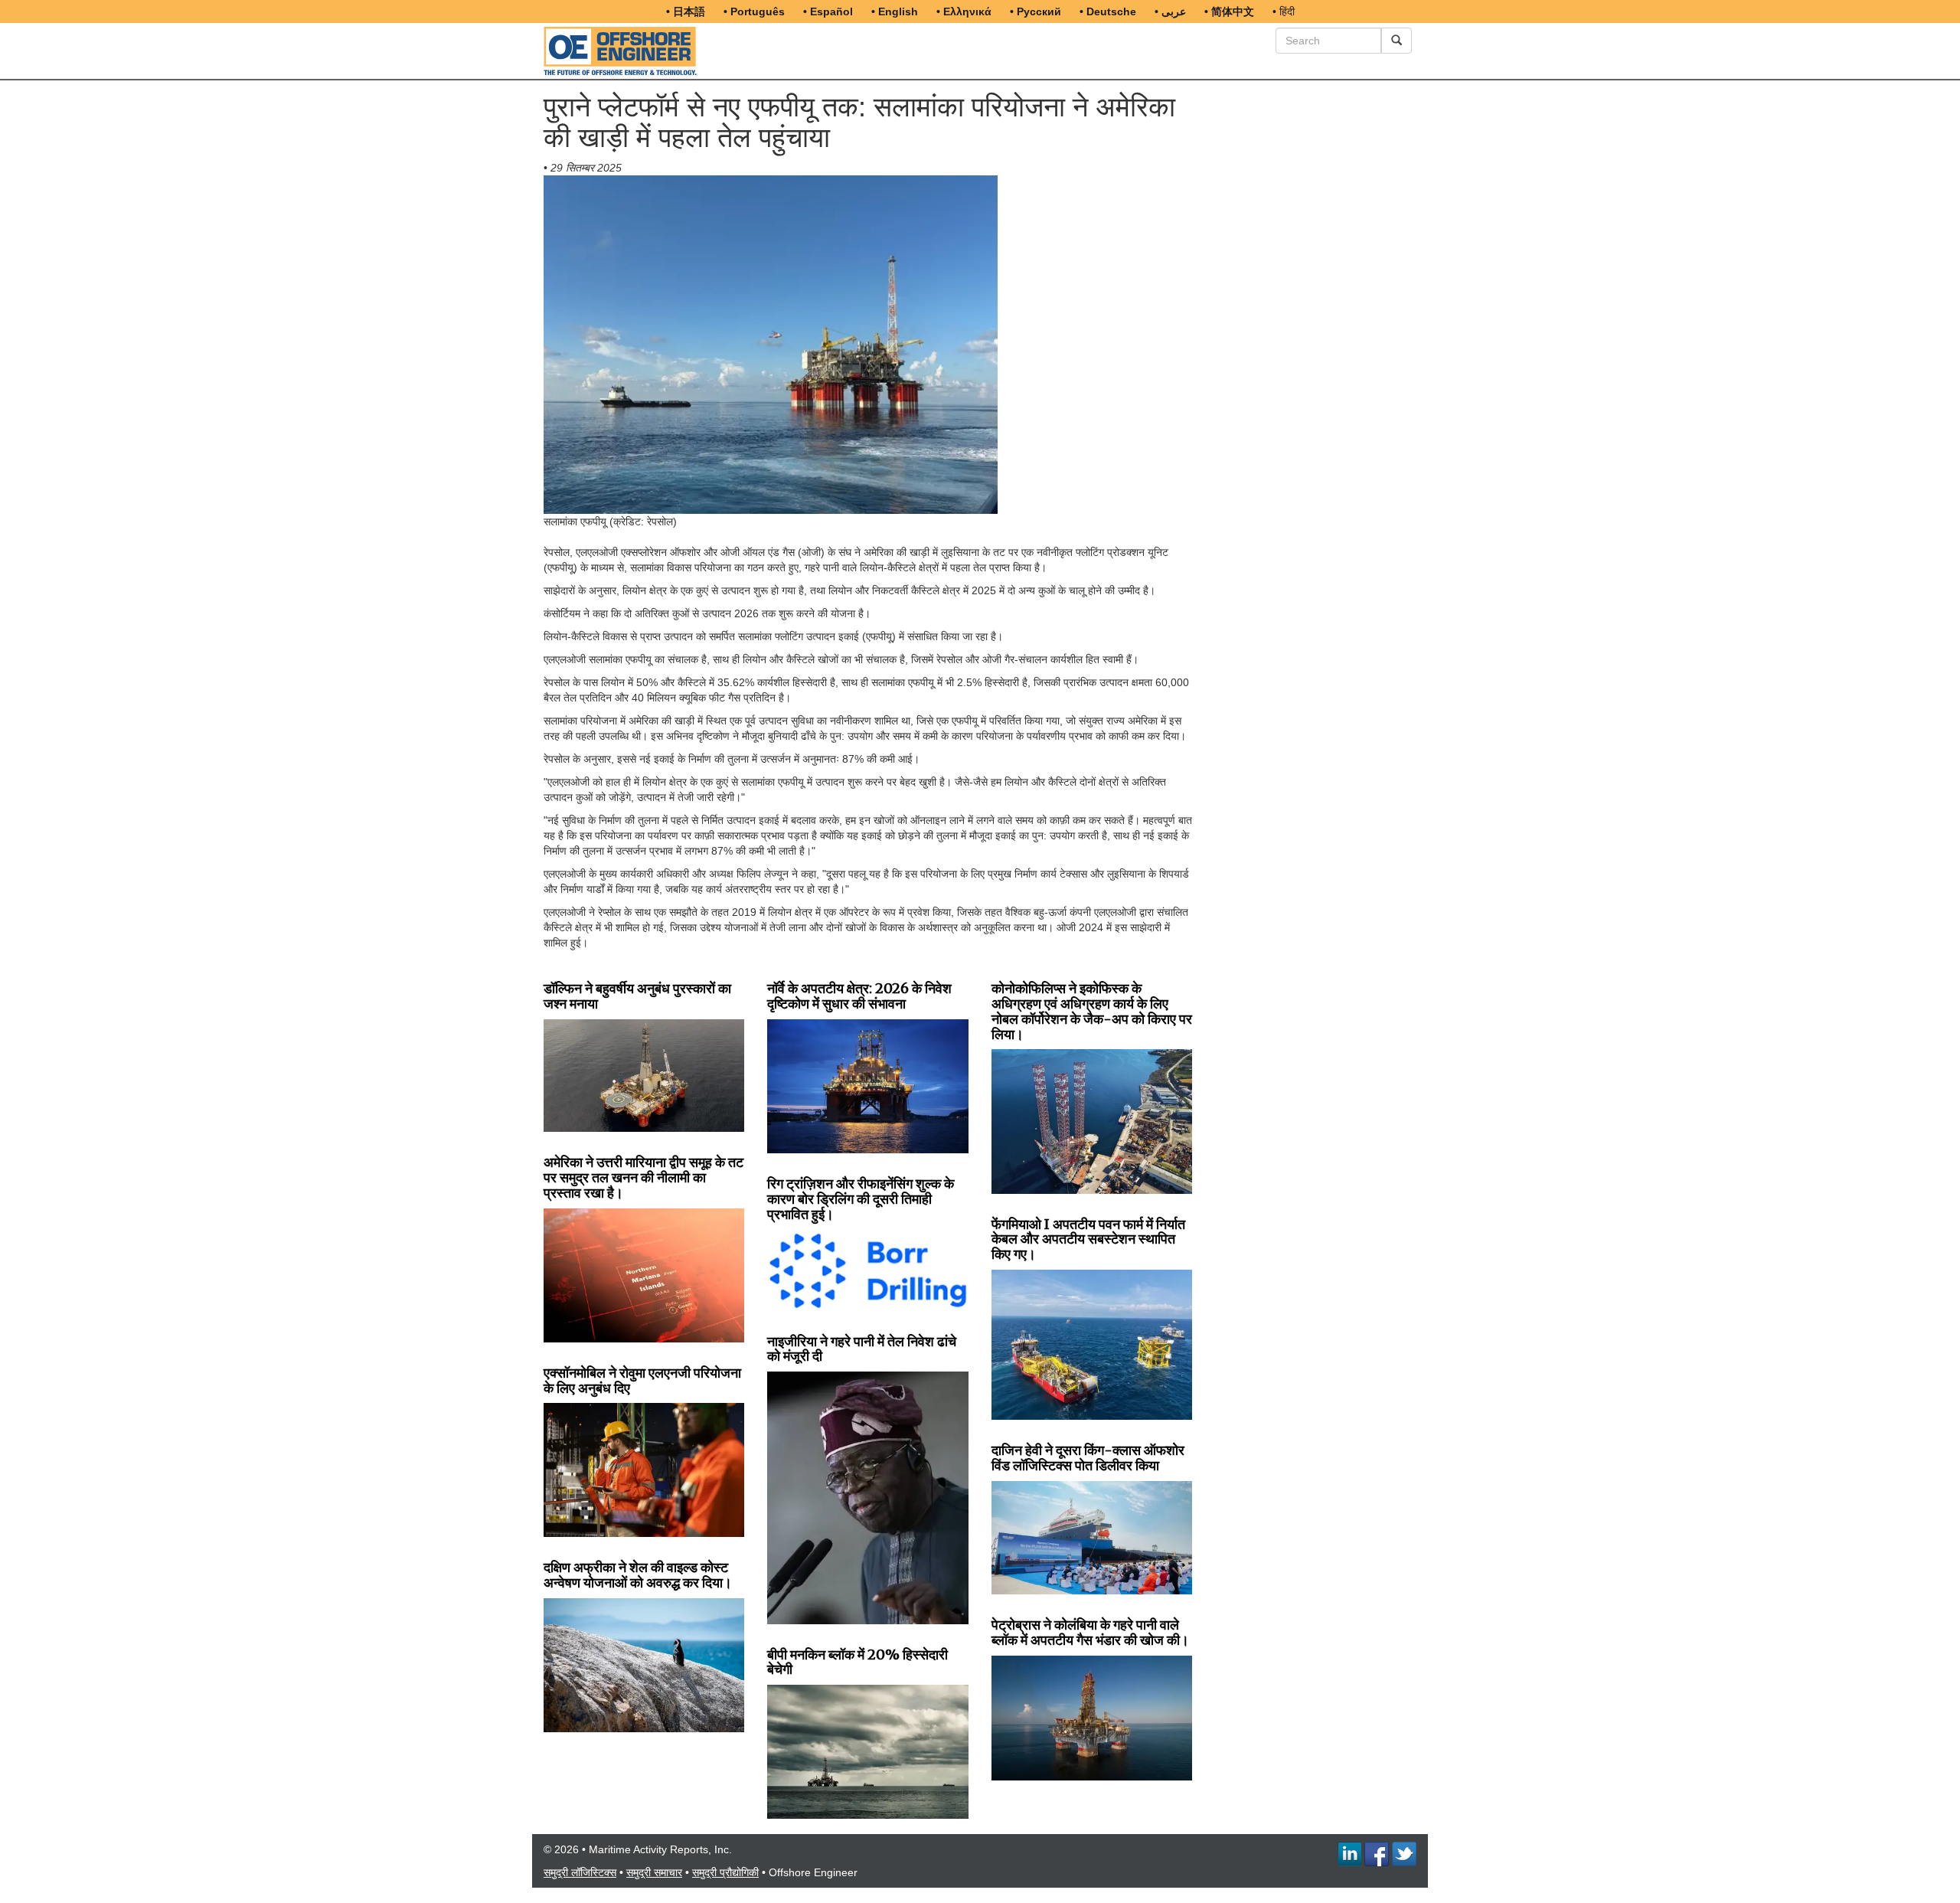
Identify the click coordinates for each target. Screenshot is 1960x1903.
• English (895, 11)
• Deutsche (1108, 11)
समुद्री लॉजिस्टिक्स (580, 1872)
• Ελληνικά (964, 11)
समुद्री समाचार (654, 1872)
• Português (754, 11)
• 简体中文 (1229, 11)
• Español (828, 11)
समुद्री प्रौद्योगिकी (725, 1872)
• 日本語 (686, 11)
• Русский (1036, 11)
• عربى (1170, 11)
